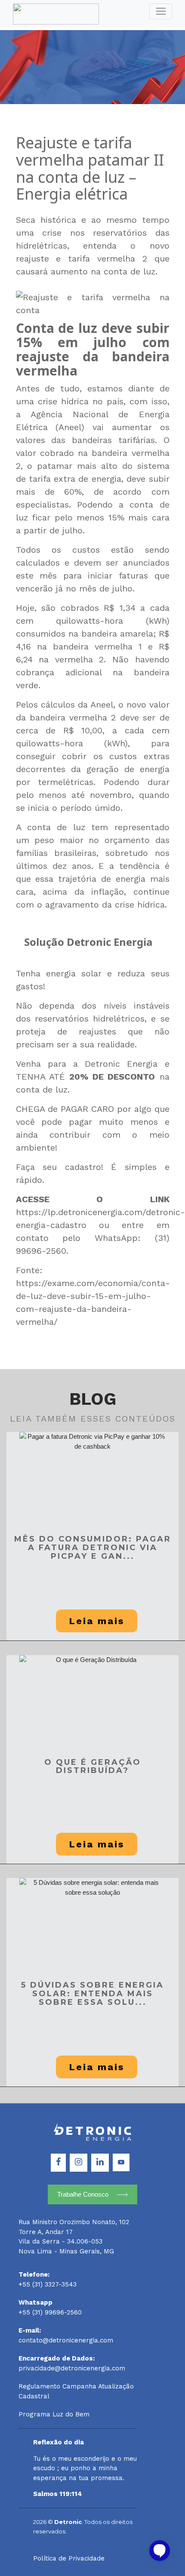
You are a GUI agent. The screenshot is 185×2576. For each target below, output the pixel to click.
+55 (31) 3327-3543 (48, 2284)
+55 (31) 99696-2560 (50, 2312)
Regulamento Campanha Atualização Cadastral (76, 2391)
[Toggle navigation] (161, 12)
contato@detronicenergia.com (66, 2340)
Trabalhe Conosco (83, 2194)
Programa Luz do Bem (54, 2414)
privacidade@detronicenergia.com (72, 2368)
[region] (92, 2537)
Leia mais (97, 1621)
